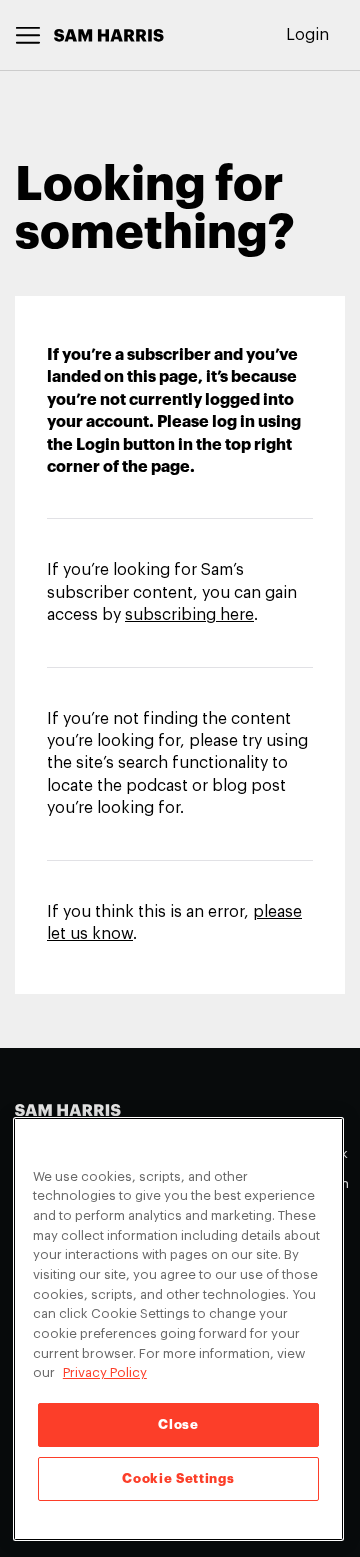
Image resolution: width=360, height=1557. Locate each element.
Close (178, 1424)
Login (307, 35)
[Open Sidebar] (28, 35)
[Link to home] (109, 35)
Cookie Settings (178, 1478)
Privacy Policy (105, 1372)
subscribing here (189, 615)
